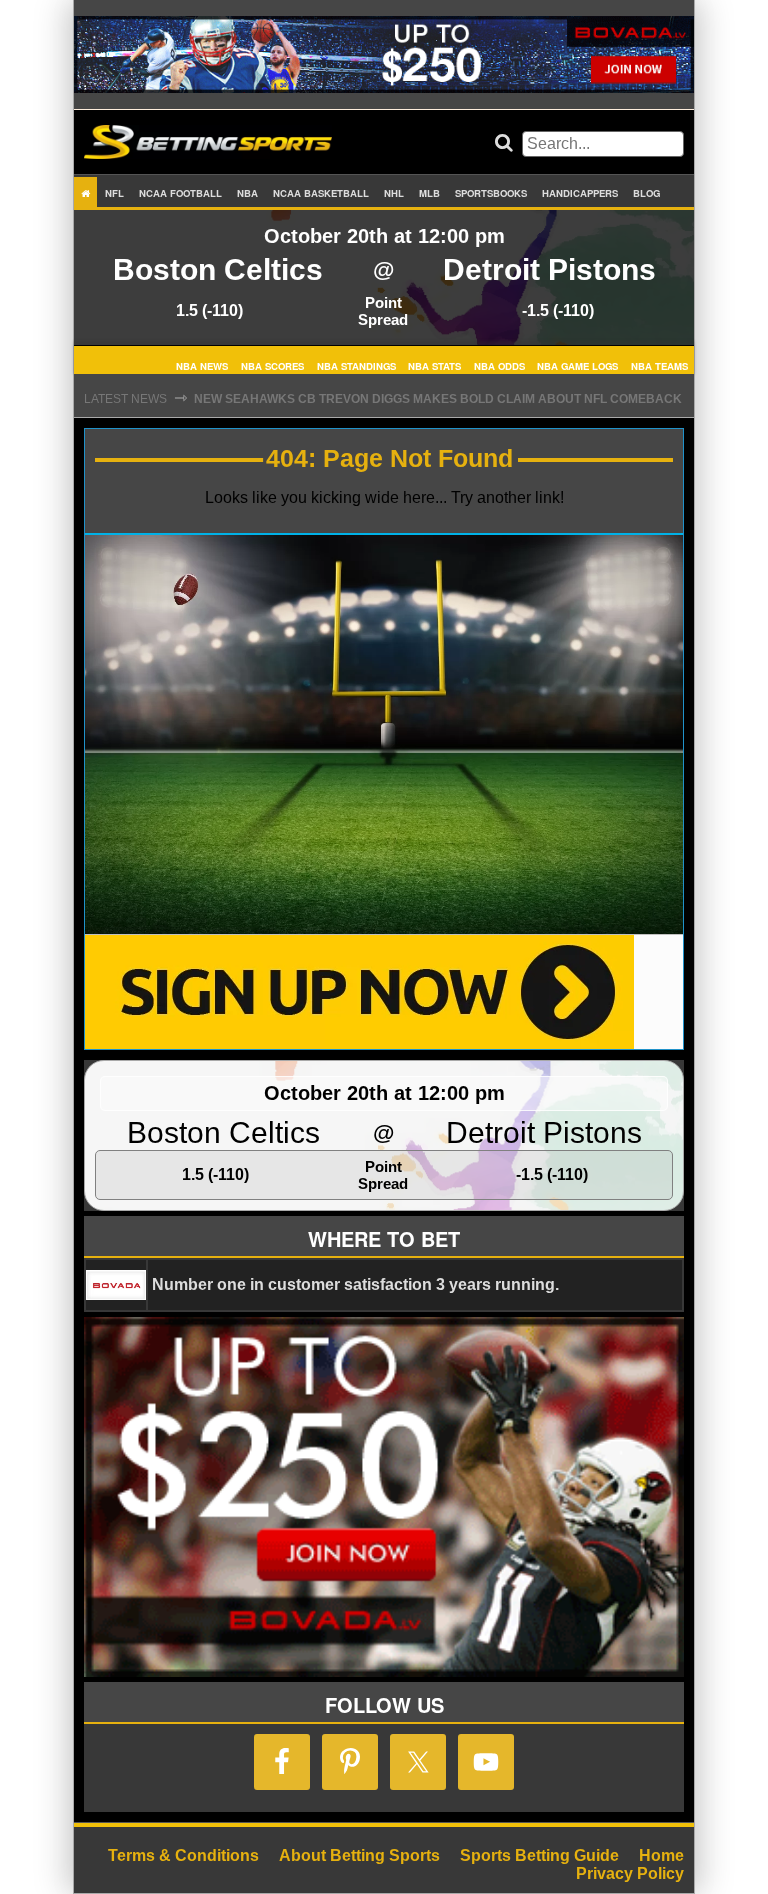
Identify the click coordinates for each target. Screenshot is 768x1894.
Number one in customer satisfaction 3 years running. (355, 1284)
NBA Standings (356, 365)
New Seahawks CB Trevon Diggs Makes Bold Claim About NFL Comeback (438, 399)
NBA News (202, 365)
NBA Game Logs (577, 365)
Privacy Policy (630, 1873)
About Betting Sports (359, 1855)
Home (661, 1855)
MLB (429, 193)
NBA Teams (659, 365)
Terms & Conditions (183, 1855)
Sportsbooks (491, 193)
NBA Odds (499, 365)
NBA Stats (434, 365)
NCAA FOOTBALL (180, 193)
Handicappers (580, 193)
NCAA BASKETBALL (321, 193)
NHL (394, 193)
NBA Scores (272, 365)
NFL (114, 193)
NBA (247, 193)
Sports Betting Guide (539, 1855)
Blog (646, 193)
